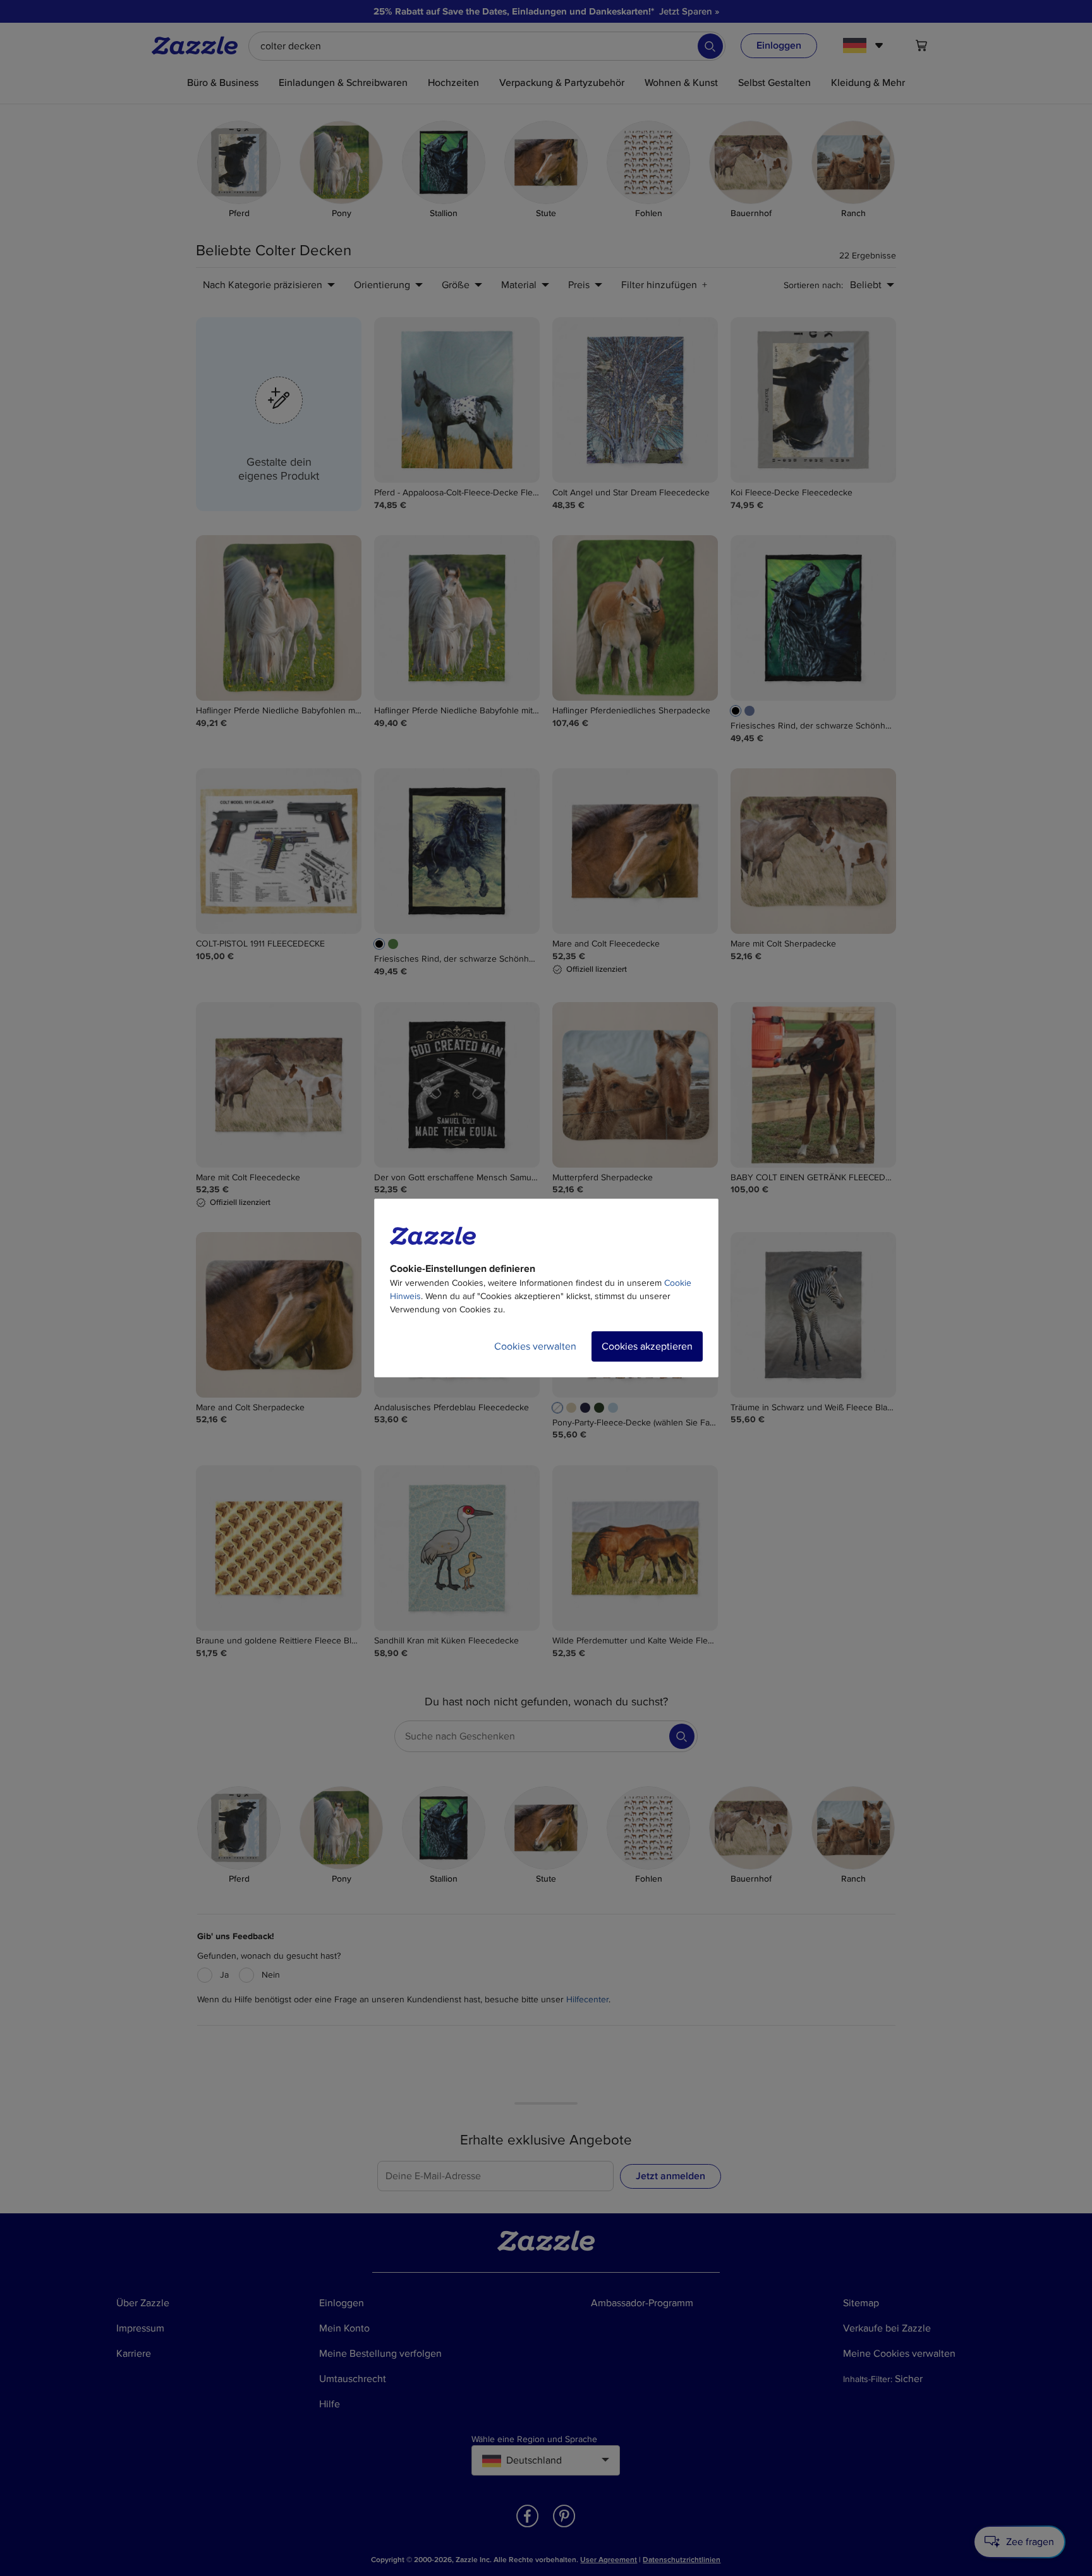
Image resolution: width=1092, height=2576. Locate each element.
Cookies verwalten (535, 1346)
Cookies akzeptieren (647, 1346)
